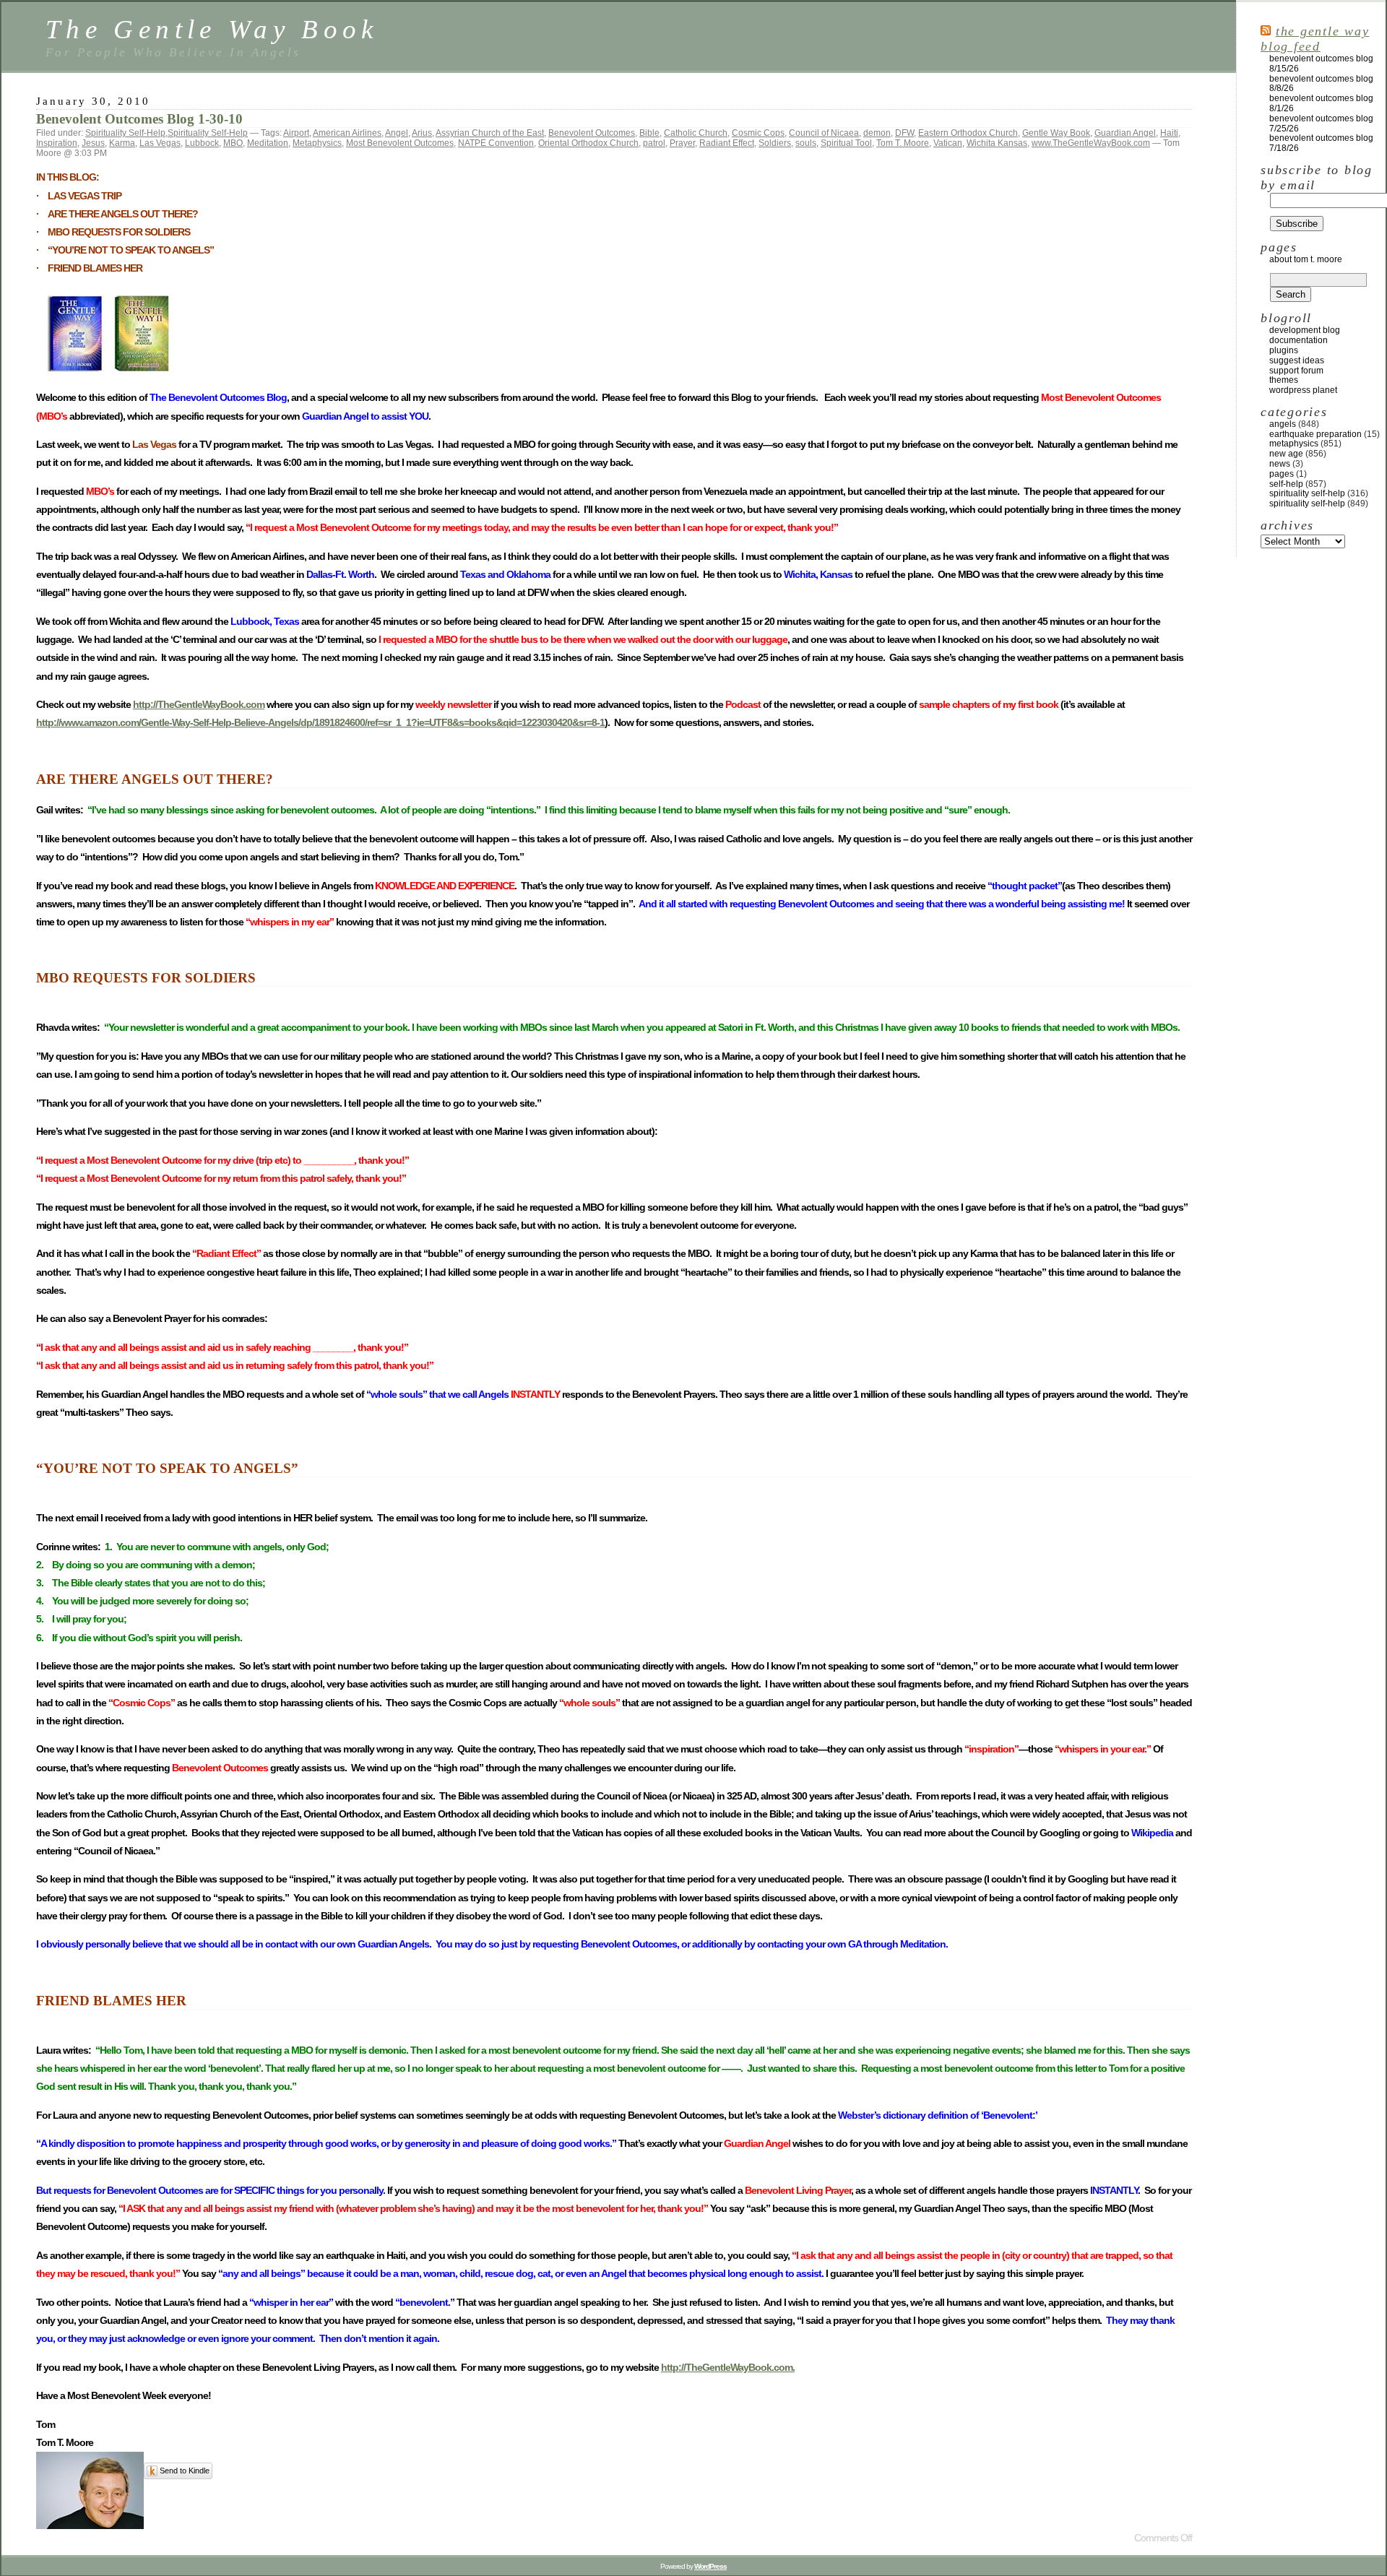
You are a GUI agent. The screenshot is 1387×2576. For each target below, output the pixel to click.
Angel (397, 133)
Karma (122, 143)
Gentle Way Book (1056, 133)
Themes (1284, 380)
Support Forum (1296, 371)
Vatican (948, 143)
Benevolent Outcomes (592, 133)
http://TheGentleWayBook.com (199, 704)
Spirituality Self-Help (125, 133)
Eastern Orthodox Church (968, 133)
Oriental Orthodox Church (588, 143)
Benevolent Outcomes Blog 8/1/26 (1321, 103)
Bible (649, 133)
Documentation (1299, 340)
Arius (422, 133)
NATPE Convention (496, 143)
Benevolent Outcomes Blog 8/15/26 (1321, 64)
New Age (1286, 454)
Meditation (268, 143)
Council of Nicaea (824, 133)
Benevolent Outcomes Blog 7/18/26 (1321, 143)
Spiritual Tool (846, 143)
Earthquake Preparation (1315, 434)
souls (806, 143)
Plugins (1284, 350)
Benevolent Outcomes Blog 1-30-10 (139, 119)
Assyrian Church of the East (490, 133)
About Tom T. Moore (1306, 259)
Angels (1283, 424)
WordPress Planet (1303, 390)
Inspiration (57, 143)
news (1280, 464)
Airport (296, 133)
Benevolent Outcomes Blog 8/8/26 (1321, 84)
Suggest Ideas (1297, 360)
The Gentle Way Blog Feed (1315, 39)
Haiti (1169, 133)
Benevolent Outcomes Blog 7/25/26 (1321, 124)
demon (877, 133)
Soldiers (775, 143)
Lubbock (202, 143)
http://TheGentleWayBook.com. (728, 2367)
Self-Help (1286, 484)
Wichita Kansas (997, 143)
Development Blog (1305, 330)
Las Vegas (160, 143)
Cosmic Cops (758, 133)
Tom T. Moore (903, 143)
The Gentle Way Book (212, 29)
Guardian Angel (1125, 133)
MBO (233, 143)
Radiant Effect (727, 143)
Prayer (682, 143)
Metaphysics (317, 143)
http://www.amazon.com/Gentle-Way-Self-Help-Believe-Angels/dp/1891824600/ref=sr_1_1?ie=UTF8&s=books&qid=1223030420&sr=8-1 (320, 722)
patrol (654, 143)
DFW (904, 133)
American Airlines (347, 133)
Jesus (93, 143)
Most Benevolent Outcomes (400, 143)
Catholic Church (696, 133)
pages (1282, 474)
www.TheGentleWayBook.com (1091, 143)
